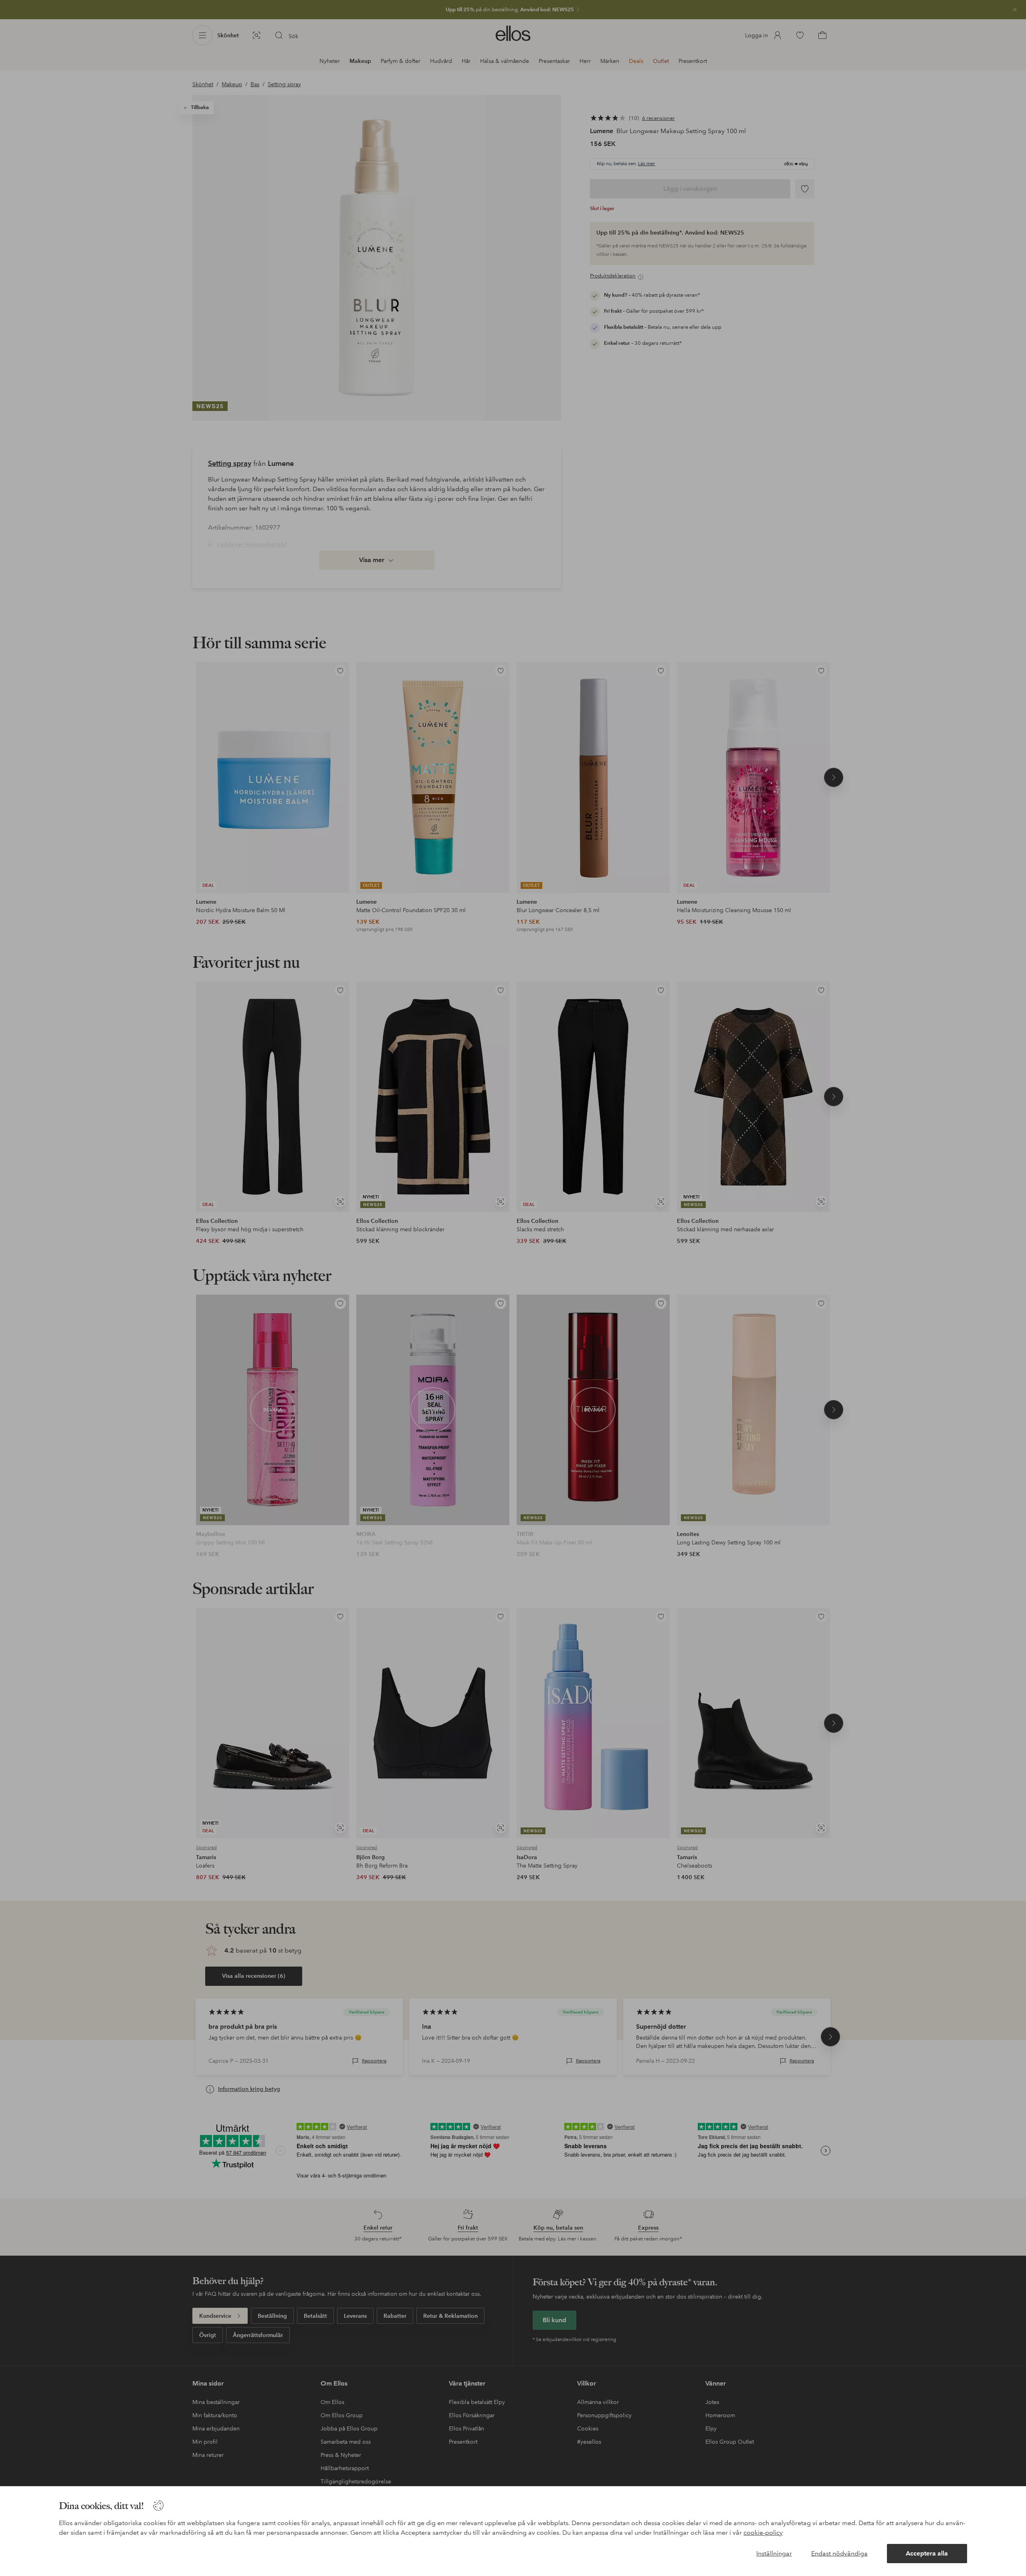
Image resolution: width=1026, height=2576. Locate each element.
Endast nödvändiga (839, 2553)
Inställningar (774, 2553)
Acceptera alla (927, 2553)
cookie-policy (763, 2532)
